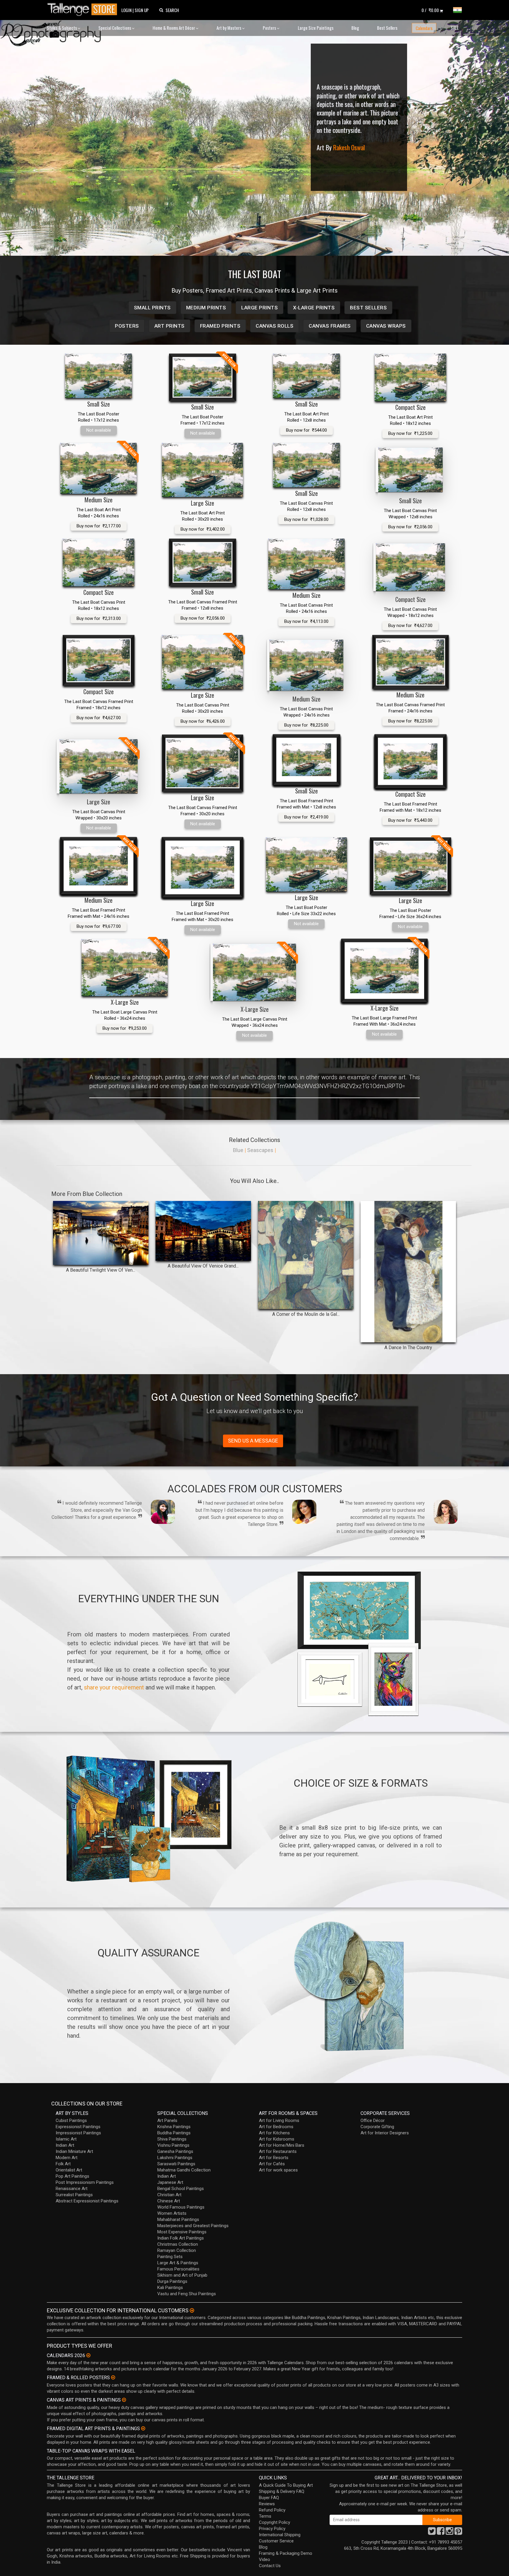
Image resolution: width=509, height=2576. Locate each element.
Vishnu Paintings (173, 2145)
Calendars (424, 28)
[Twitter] (432, 2533)
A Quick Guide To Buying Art (286, 2485)
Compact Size (410, 407)
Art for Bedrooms (276, 2127)
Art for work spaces (278, 2170)
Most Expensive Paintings (182, 2232)
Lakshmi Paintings (175, 2158)
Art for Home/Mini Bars (282, 2145)
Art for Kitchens (274, 2133)
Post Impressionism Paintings (85, 2182)
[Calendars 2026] (88, 2355)
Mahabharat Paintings (178, 2219)
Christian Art (169, 2195)
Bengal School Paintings (181, 2189)
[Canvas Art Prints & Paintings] (124, 2400)
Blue (238, 1150)
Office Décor (373, 2120)
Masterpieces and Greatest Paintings (193, 2226)
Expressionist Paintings (78, 2127)
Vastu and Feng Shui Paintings (187, 2294)
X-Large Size (125, 1002)
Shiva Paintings (172, 2139)
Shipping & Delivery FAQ (282, 2491)
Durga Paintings (172, 2281)
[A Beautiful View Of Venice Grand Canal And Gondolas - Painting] (203, 1231)
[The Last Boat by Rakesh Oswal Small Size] (99, 376)
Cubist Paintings (71, 2120)
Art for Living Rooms (279, 2120)
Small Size (99, 404)
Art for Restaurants (278, 2151)
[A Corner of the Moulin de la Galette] (306, 1255)
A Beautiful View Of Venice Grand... (203, 1266)
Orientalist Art (69, 2170)
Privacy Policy (272, 2529)
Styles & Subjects (62, 28)
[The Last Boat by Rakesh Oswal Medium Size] (306, 564)
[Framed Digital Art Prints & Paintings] (143, 2428)
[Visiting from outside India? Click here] (192, 2311)
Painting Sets (170, 2257)
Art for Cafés (272, 2164)
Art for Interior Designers (385, 2133)
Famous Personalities (178, 2269)
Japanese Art (170, 2182)
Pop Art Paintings (72, 2176)
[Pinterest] (458, 2533)
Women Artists (172, 2213)
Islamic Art (66, 2139)
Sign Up (142, 10)
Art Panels (167, 2120)
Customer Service (276, 2541)
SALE (455, 28)
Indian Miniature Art (74, 2151)
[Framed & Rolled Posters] (113, 2377)
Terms (265, 2516)
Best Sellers (387, 28)
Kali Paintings (170, 2288)
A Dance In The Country (408, 1348)
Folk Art (63, 2164)
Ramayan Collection (177, 2250)
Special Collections (115, 28)
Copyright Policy (275, 2522)
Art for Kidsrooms (277, 2139)
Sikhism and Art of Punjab (182, 2275)
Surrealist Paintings (74, 2195)
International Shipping (280, 2535)
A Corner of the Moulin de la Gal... (306, 1314)
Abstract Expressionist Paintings (87, 2201)
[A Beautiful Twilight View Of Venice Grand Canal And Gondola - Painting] (101, 1233)
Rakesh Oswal (349, 147)
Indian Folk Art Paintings (181, 2238)
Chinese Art (169, 2201)
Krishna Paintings (174, 2127)
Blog (355, 28)
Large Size (203, 503)
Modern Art (67, 2158)
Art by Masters (229, 28)
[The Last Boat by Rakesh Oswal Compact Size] (410, 377)
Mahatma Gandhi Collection (184, 2170)
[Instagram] (449, 2533)
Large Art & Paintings (178, 2263)
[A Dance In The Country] (408, 1272)
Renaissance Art (72, 2189)
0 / (430, 10)
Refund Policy (272, 2510)
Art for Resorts (274, 2158)
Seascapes (260, 1150)
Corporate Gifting (377, 2127)
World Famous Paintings (181, 2207)
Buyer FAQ (269, 2498)
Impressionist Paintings (78, 2133)
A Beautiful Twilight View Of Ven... (101, 1270)
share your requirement (114, 1687)
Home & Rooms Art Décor (174, 28)
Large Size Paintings (316, 28)
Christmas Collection (178, 2244)
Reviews (267, 2504)
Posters (270, 28)
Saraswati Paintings (176, 2164)
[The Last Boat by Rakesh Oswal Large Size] (203, 470)
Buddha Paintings (174, 2133)
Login (127, 10)
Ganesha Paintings (175, 2151)
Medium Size (99, 500)
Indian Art (65, 2145)
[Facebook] (441, 2533)
